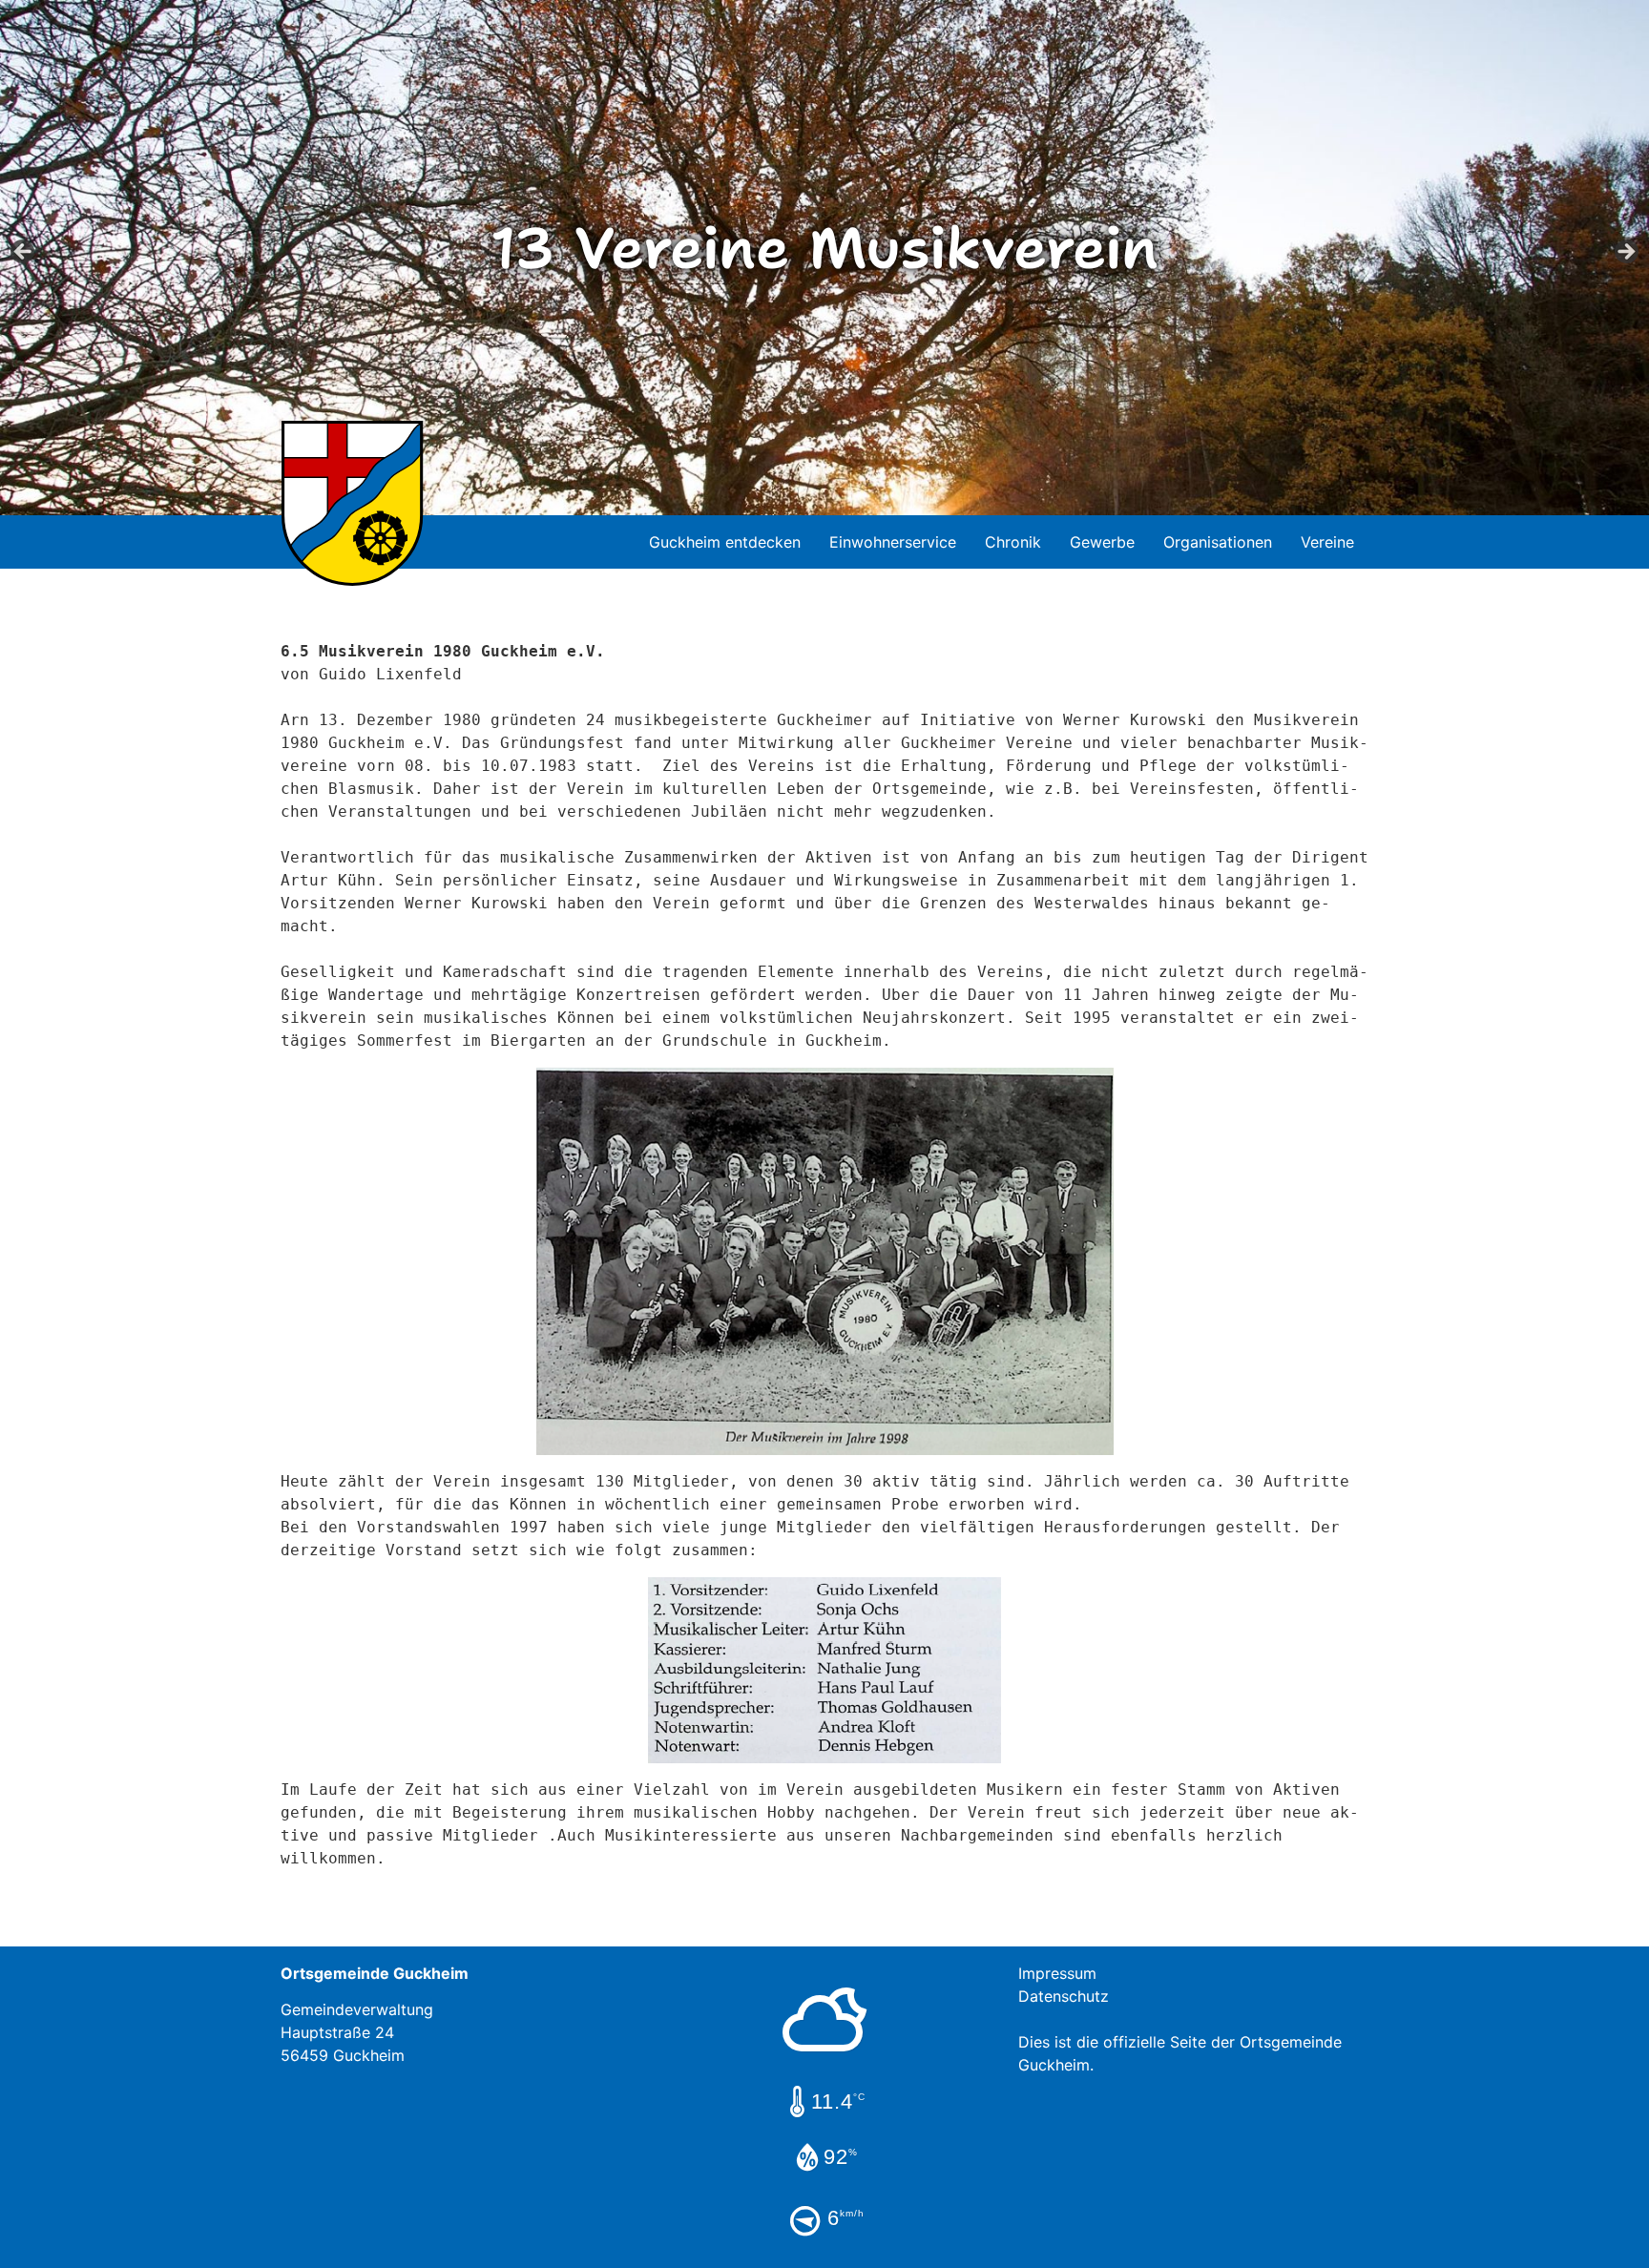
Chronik (1013, 542)
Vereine (1327, 542)
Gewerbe (1102, 542)
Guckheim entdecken (725, 542)
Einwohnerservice (893, 542)
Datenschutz (1064, 1996)
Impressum (1057, 1973)
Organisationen (1218, 542)
